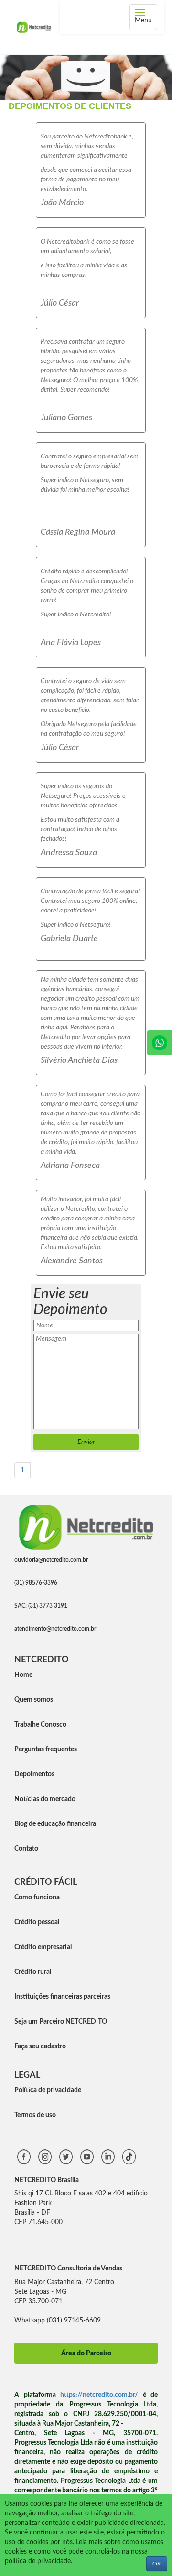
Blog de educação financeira (55, 1824)
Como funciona (37, 1898)
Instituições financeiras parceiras (62, 1997)
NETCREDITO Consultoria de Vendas (68, 2269)
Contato (26, 1849)
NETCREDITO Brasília (47, 2180)
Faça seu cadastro (40, 2046)
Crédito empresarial (43, 1947)
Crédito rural (33, 1972)
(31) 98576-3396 (36, 1583)
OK (157, 2564)
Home (23, 1675)
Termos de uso (35, 2115)
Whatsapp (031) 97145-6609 (58, 2321)
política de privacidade (38, 2561)
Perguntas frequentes (46, 1749)
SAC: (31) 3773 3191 (41, 1606)
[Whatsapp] (160, 1043)
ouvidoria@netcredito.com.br (51, 1560)
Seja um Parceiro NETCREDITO (61, 2022)
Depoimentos (34, 1774)
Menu (146, 18)
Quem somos (34, 1700)
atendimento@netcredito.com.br (55, 1629)
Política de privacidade (48, 2090)
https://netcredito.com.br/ (99, 2395)
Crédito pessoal (37, 1922)
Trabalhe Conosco (40, 1725)
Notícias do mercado (45, 1799)
